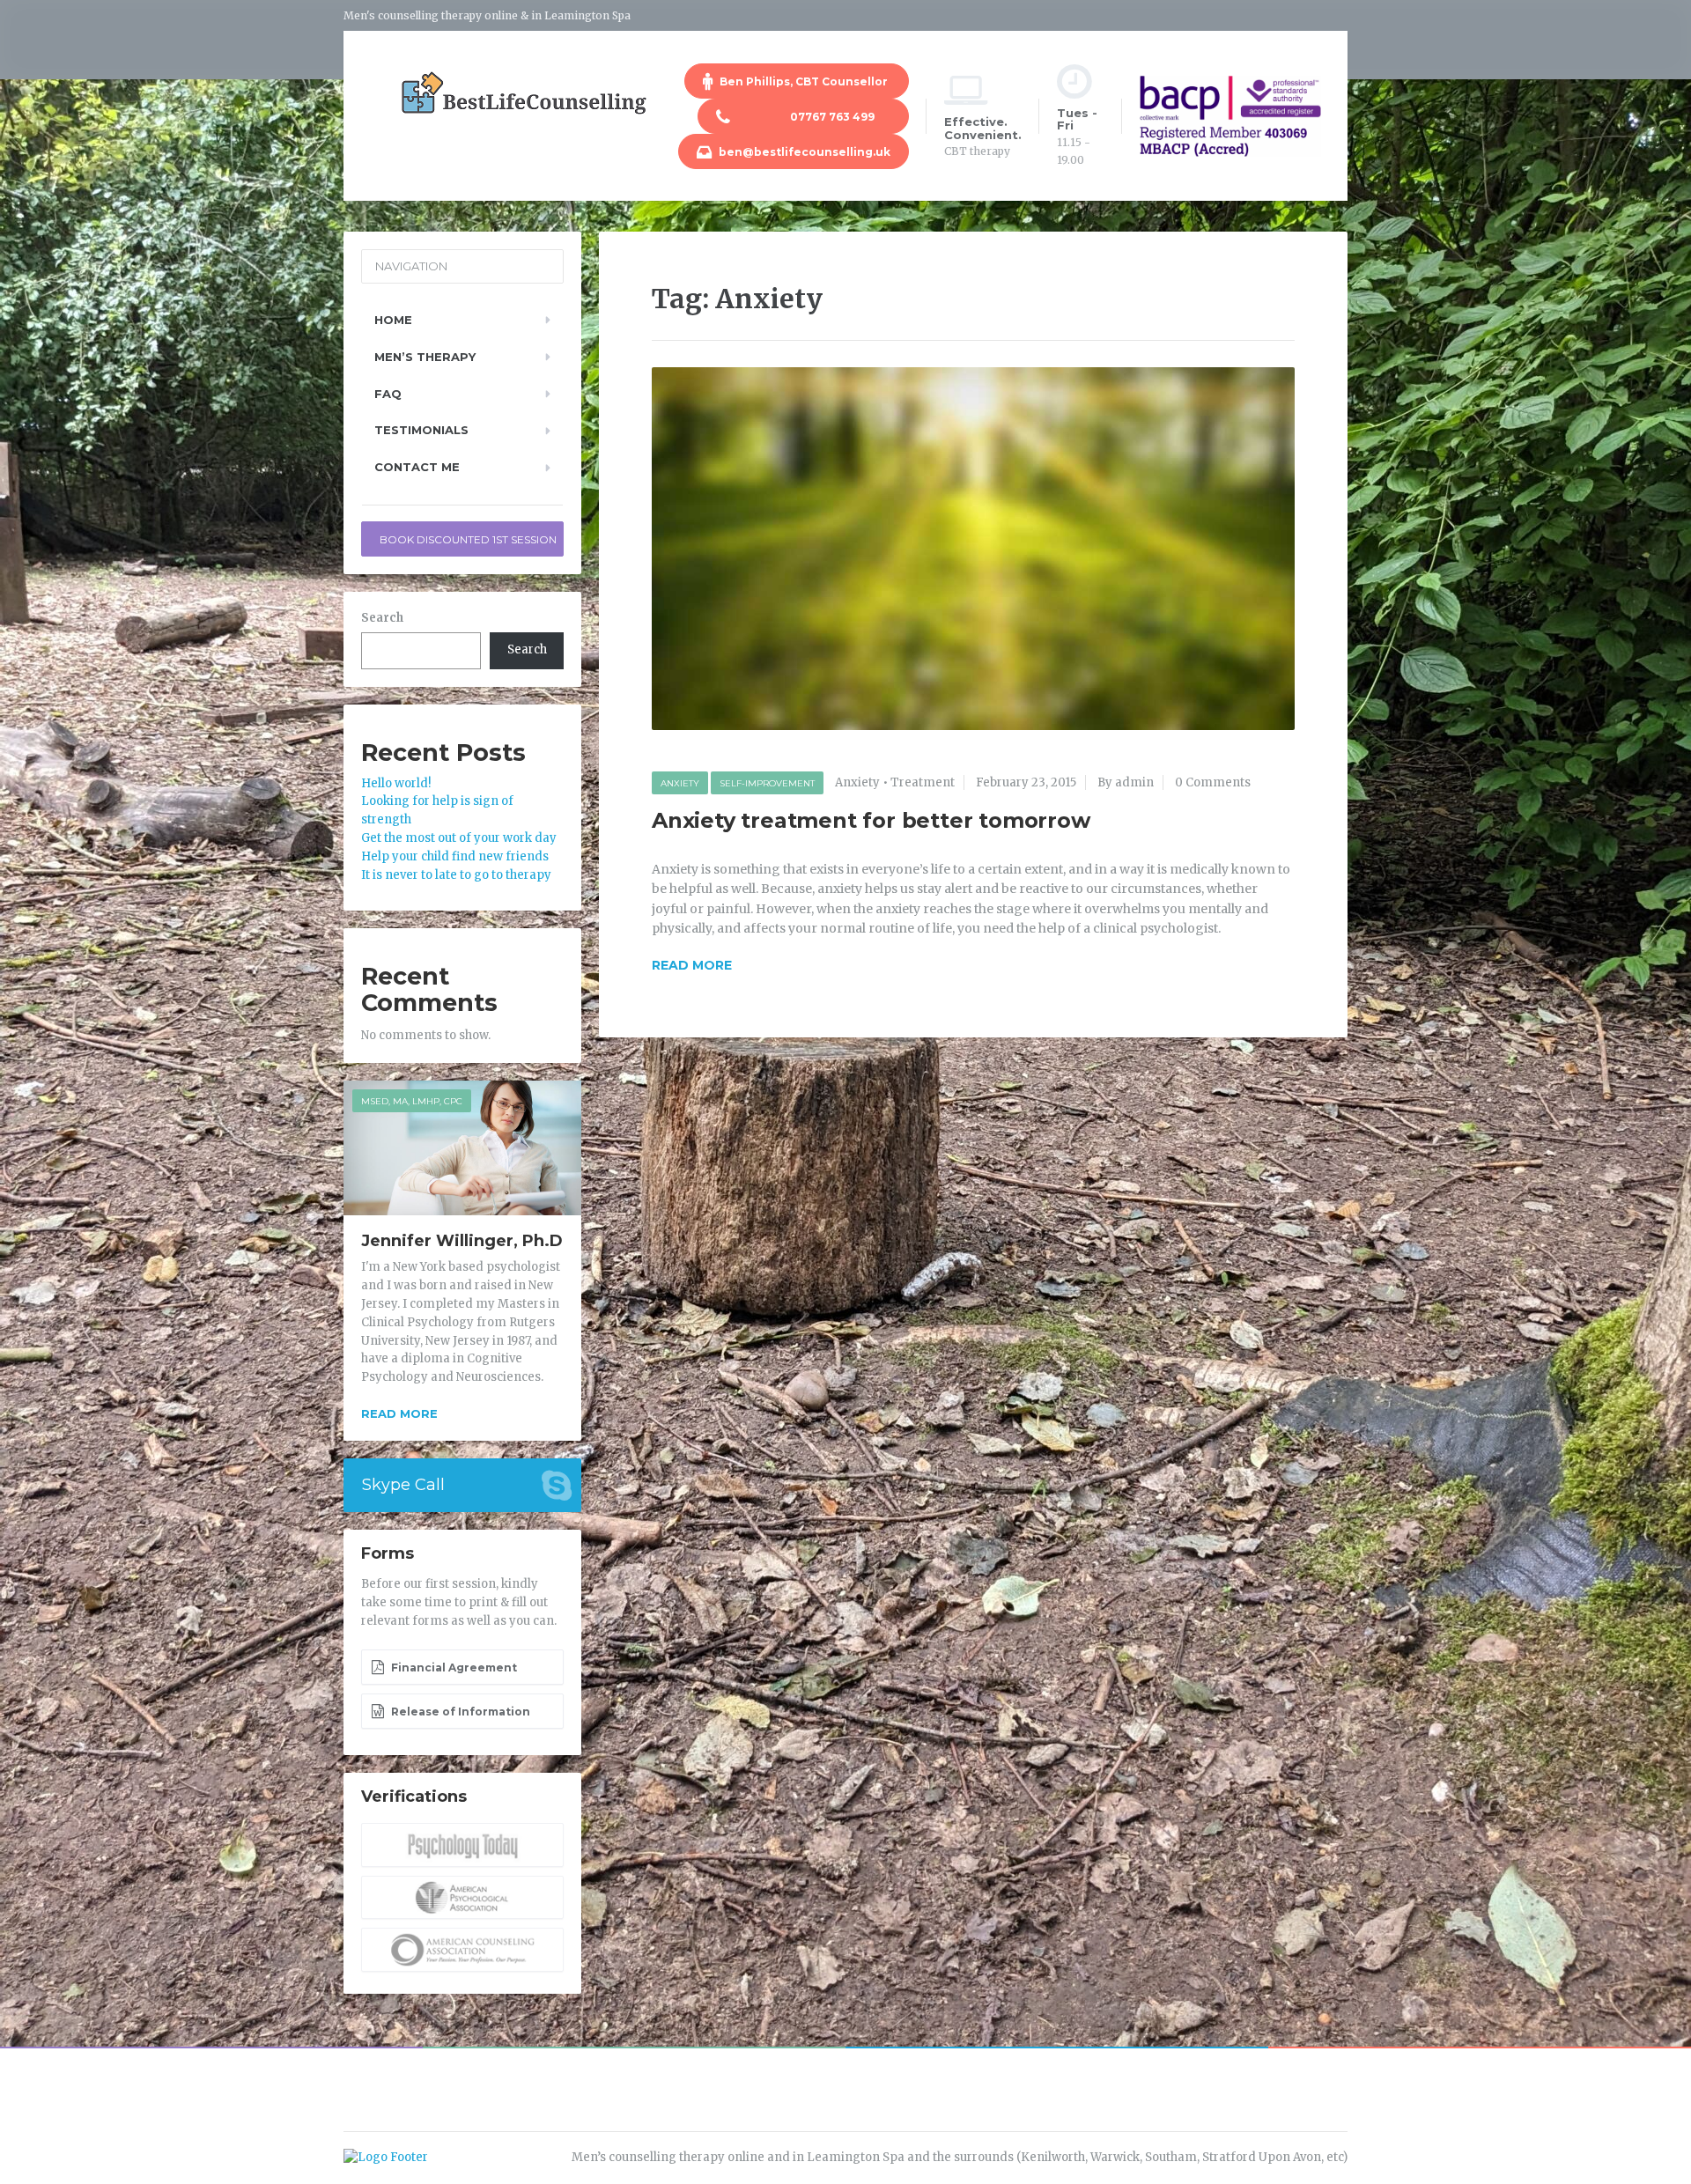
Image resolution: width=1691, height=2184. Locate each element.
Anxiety (680, 783)
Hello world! (396, 783)
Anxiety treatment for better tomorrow (871, 820)
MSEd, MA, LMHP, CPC (412, 1101)
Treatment (923, 782)
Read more (399, 1413)
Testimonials (421, 430)
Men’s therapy (425, 357)
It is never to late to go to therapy (456, 875)
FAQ (388, 394)
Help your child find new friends (455, 856)
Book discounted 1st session (468, 539)
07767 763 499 (812, 117)
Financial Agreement (453, 1668)
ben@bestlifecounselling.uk (803, 152)
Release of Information (459, 1712)
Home (393, 320)
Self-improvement (767, 783)
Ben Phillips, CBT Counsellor (804, 81)
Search (382, 618)
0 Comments (1213, 782)
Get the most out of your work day (459, 838)
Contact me (417, 467)
